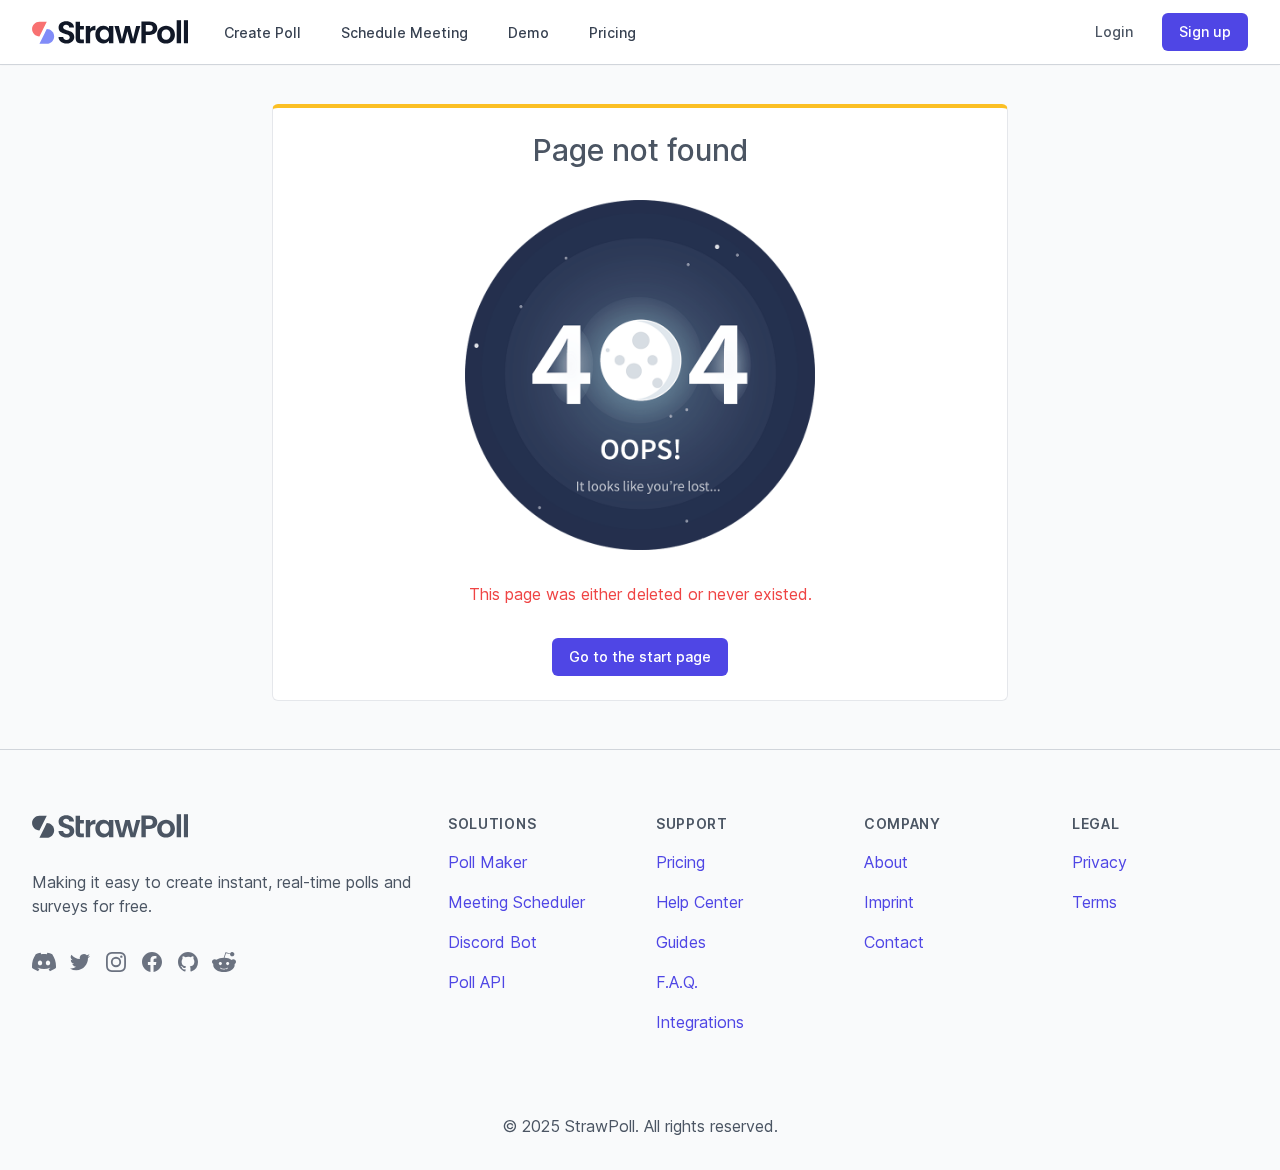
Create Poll (262, 32)
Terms (1094, 902)
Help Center (699, 902)
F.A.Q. (677, 982)
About (886, 862)
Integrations (700, 1022)
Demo (528, 32)
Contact (894, 942)
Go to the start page (640, 656)
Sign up (1205, 31)
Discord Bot (492, 942)
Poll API (477, 982)
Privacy (1099, 862)
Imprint (889, 902)
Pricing (612, 32)
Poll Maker (487, 862)
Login (1114, 31)
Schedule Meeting (404, 32)
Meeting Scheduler (516, 902)
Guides (681, 942)
